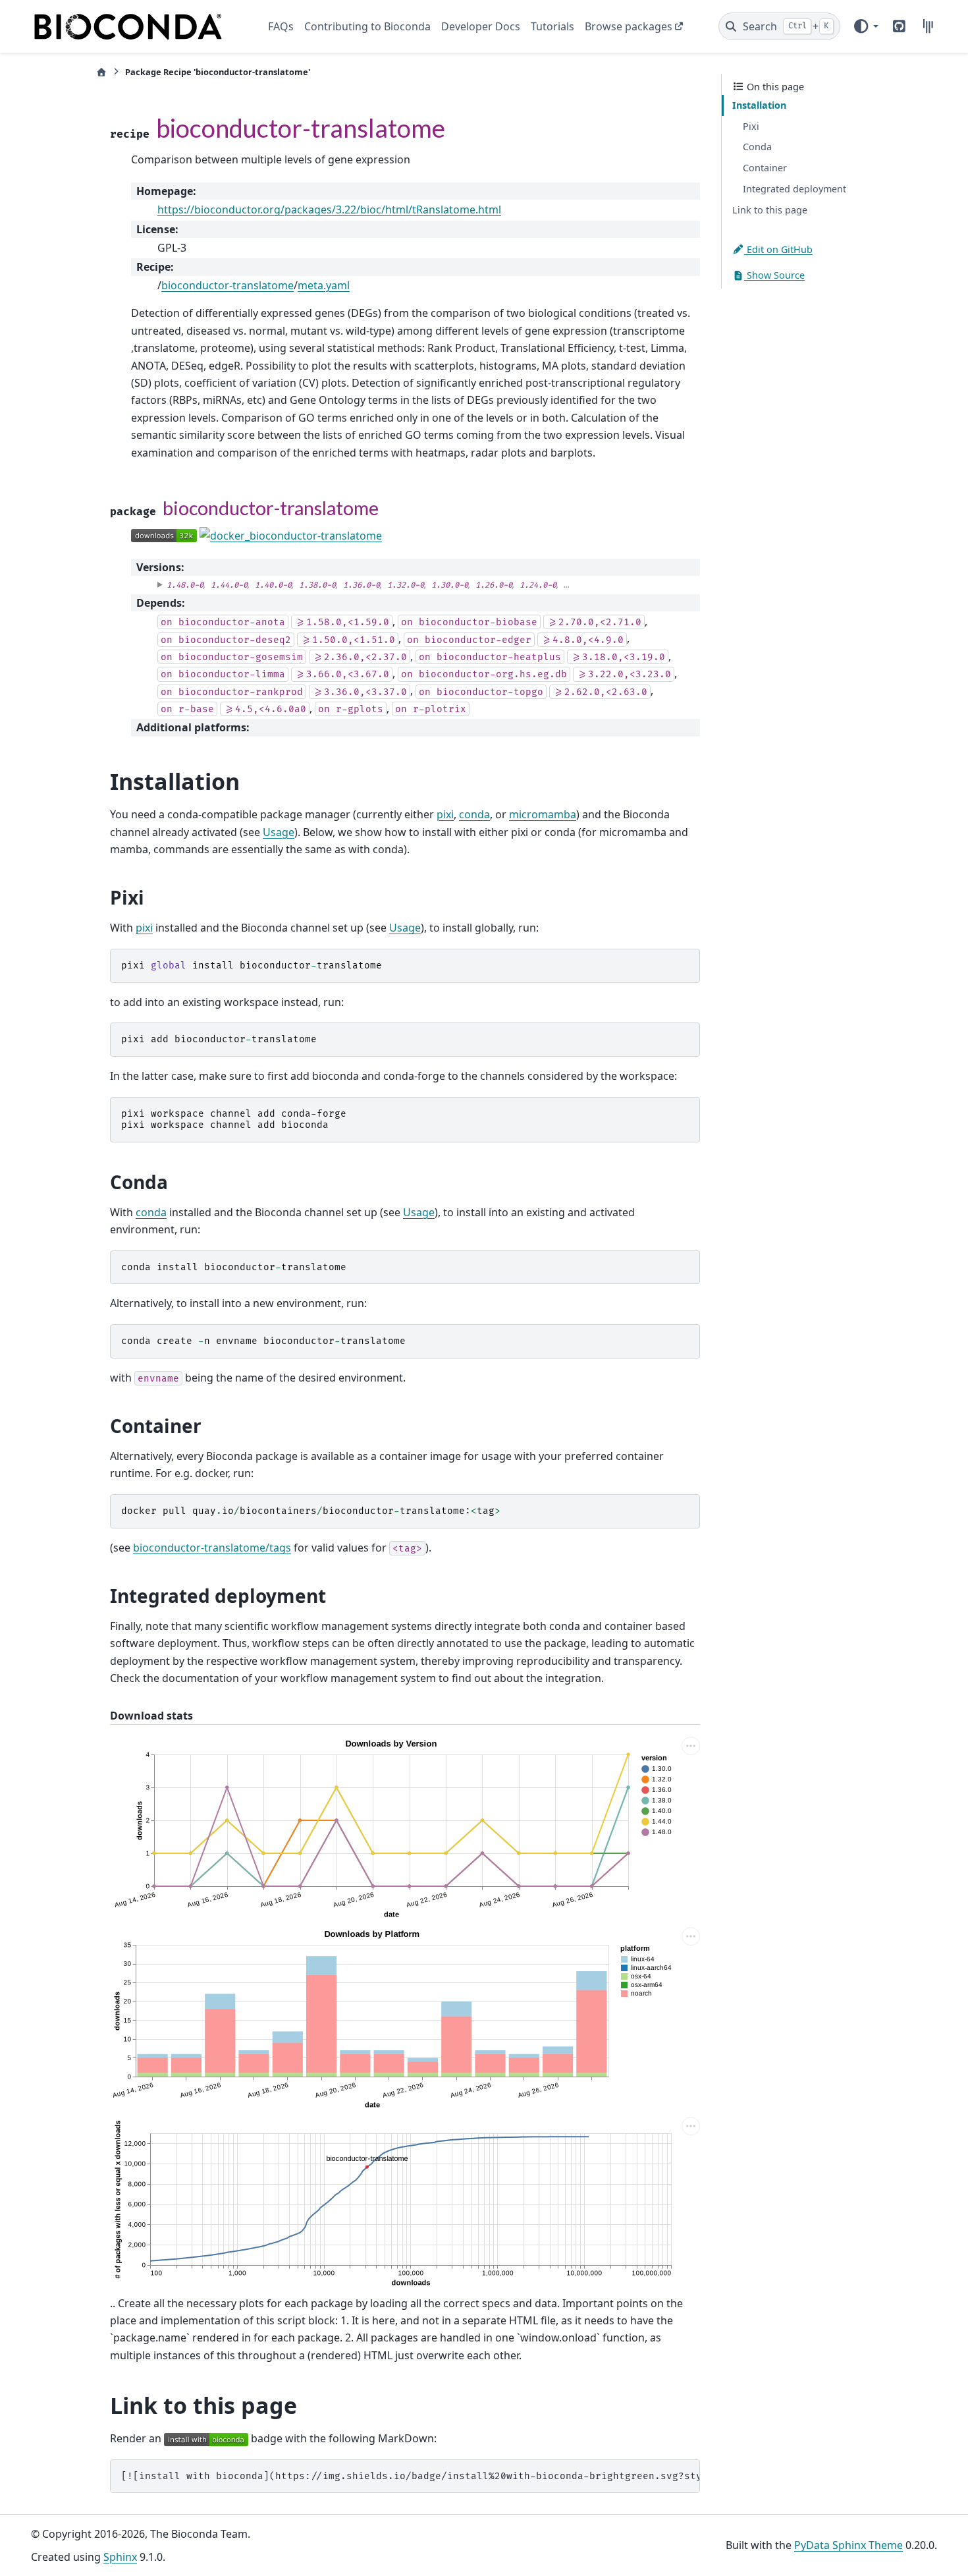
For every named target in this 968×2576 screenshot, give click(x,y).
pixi (445, 814)
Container (765, 168)
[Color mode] (865, 26)
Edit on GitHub (778, 249)
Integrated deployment (794, 189)
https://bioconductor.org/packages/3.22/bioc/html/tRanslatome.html (329, 210)
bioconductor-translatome (228, 285)
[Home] (101, 72)
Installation (759, 105)
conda (474, 814)
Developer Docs (481, 26)
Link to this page (770, 210)
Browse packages (629, 26)
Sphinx (120, 2557)
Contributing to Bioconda (367, 26)
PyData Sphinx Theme (848, 2545)
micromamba (543, 814)
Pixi (751, 126)
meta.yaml (324, 285)
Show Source (774, 275)
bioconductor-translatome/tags (212, 1548)
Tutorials (552, 26)
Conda (757, 147)
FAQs (281, 26)
